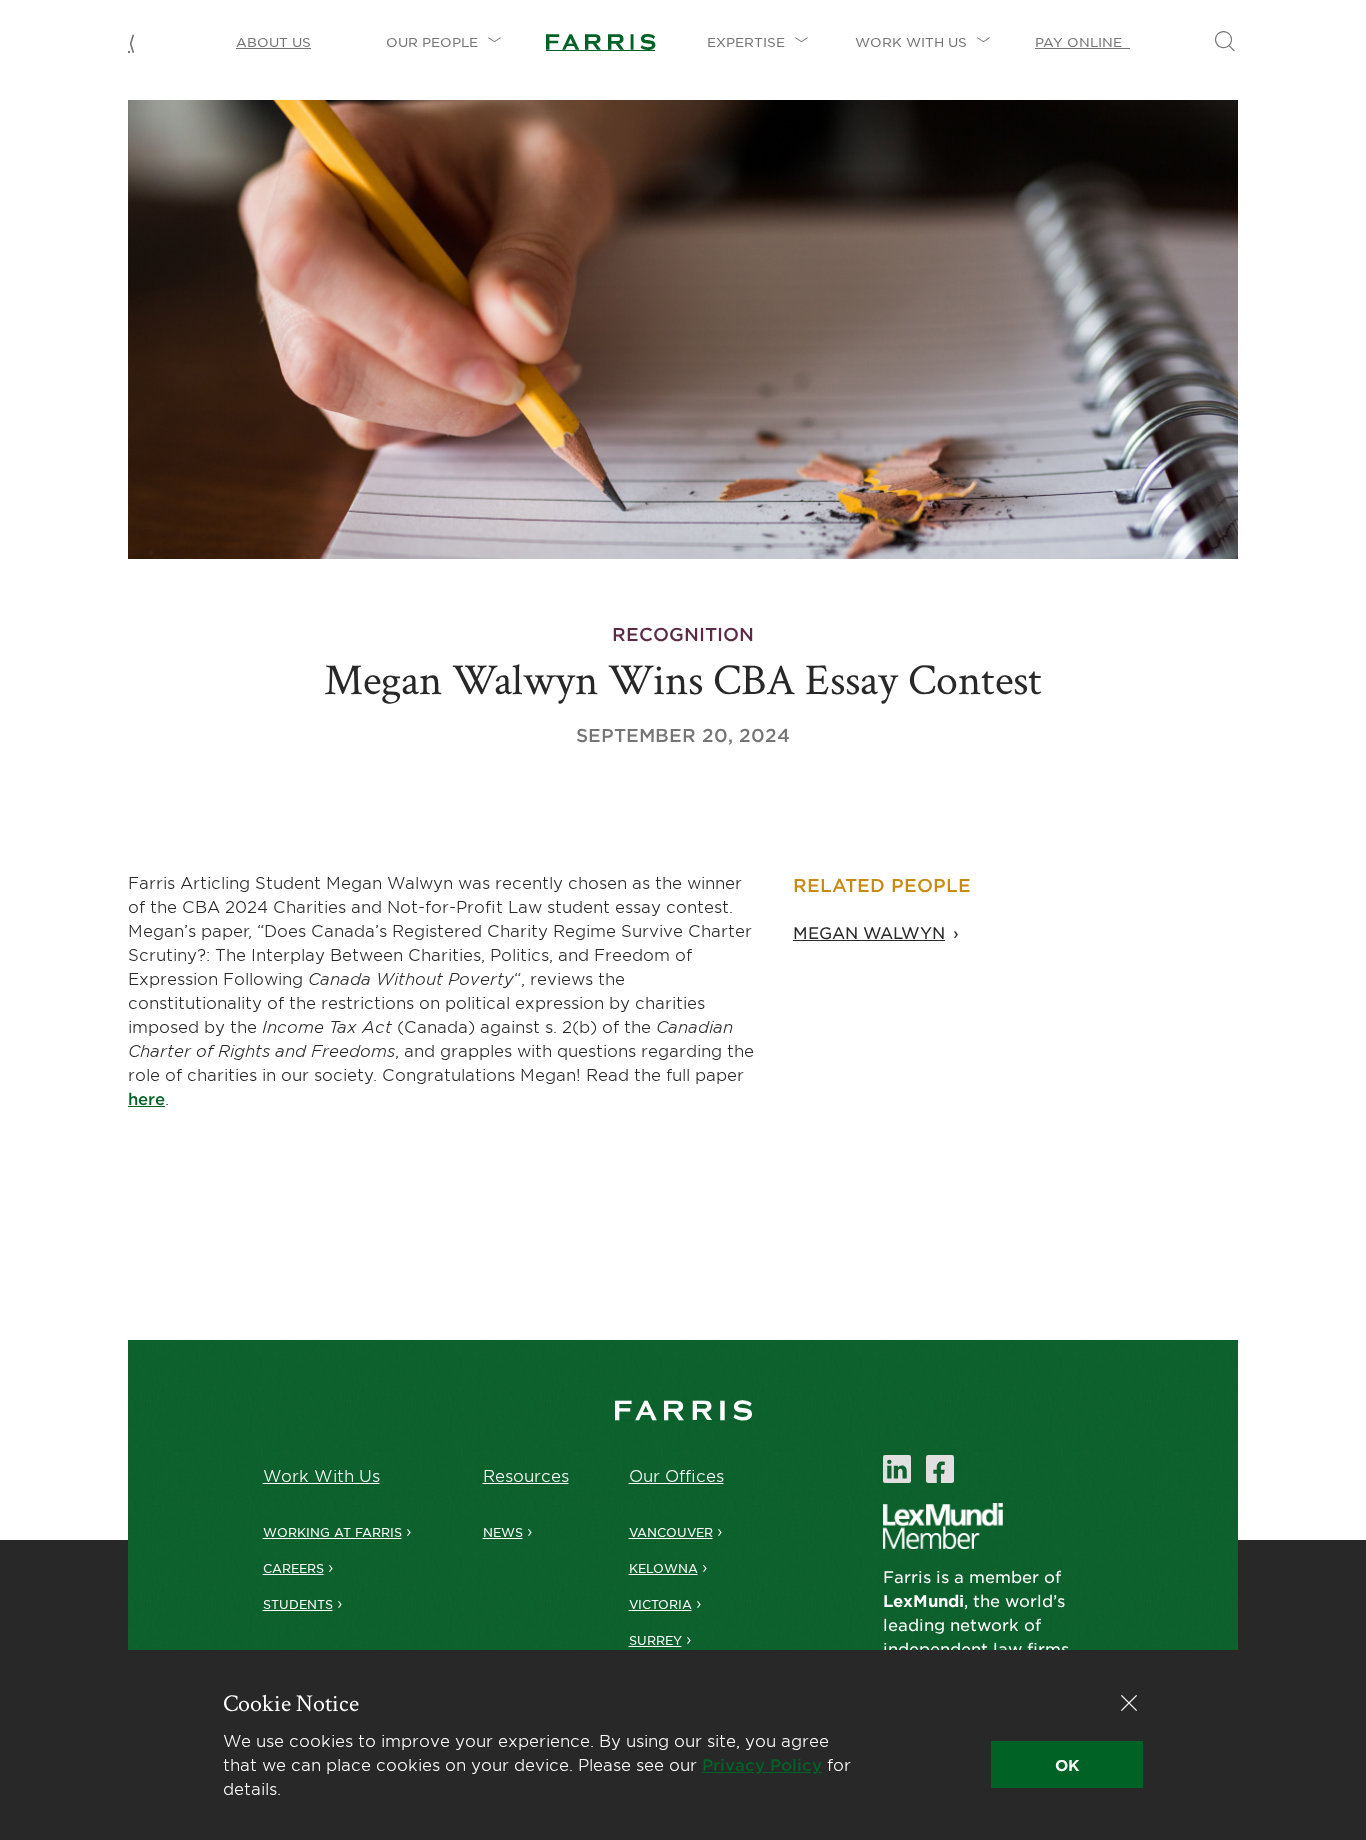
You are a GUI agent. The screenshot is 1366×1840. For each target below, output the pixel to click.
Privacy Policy (762, 1764)
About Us (273, 42)
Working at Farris (332, 1532)
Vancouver (671, 1532)
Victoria (660, 1604)
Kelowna (663, 1568)
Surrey (655, 1640)
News (503, 1532)
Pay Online (1082, 42)
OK (1067, 1764)
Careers (293, 1568)
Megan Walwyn (869, 932)
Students (298, 1604)
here (146, 1098)
